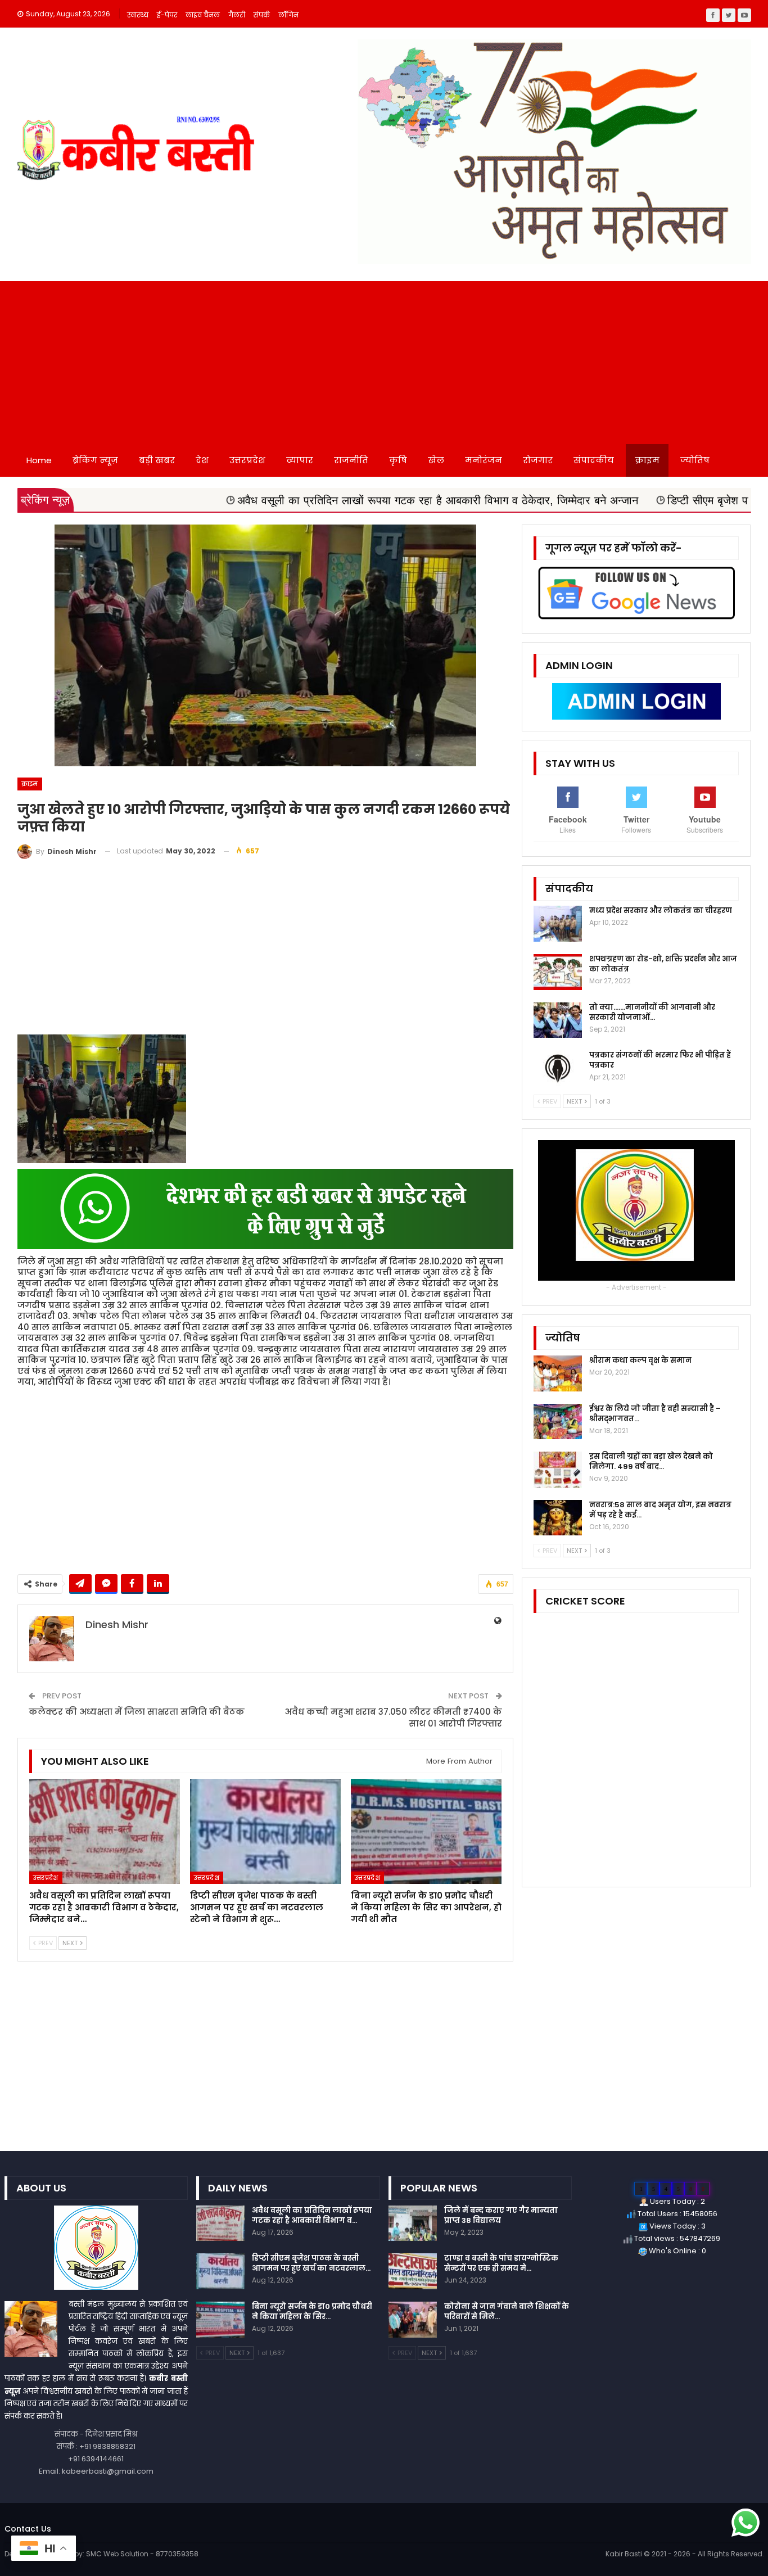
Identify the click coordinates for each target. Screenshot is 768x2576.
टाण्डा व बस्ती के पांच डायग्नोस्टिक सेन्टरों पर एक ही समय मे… (501, 2263)
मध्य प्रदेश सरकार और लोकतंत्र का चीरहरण (661, 910)
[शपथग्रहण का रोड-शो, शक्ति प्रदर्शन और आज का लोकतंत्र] (558, 972)
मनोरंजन (484, 460)
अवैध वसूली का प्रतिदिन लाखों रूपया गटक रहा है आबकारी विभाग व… (312, 2215)
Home (39, 460)
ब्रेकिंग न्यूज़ (95, 460)
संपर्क (262, 15)
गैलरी (237, 15)
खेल (436, 460)
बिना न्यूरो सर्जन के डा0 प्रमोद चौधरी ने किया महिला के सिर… (312, 2311)
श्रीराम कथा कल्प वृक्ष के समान (640, 1360)
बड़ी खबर (157, 460)
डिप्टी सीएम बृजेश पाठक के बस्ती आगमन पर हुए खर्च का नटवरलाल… (311, 2263)
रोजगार (538, 460)
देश (202, 460)
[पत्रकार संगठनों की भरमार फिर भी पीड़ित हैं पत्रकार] (558, 1068)
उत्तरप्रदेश (247, 460)
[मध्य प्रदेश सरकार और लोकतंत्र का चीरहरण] (558, 924)
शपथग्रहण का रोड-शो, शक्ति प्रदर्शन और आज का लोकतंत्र (663, 964)
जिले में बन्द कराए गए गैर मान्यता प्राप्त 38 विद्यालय (501, 2215)
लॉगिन (288, 15)
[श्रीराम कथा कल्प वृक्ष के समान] (558, 1373)
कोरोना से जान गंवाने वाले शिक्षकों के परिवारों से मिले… (507, 2311)
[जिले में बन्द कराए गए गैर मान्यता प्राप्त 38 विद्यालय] (413, 2224)
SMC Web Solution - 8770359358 (142, 2554)
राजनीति (351, 460)
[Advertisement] (384, 360)
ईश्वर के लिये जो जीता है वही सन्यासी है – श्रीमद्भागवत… (655, 1414)
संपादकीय (594, 460)
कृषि (398, 460)
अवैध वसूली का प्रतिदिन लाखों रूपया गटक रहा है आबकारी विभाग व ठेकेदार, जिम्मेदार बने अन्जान (294, 500)
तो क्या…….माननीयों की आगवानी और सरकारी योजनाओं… (652, 1012)
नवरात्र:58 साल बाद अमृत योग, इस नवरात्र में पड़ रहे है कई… (660, 1510)
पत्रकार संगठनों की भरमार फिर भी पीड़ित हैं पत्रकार (660, 1060)
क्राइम (647, 460)
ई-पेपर (167, 15)
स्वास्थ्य (138, 15)
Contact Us (28, 2529)
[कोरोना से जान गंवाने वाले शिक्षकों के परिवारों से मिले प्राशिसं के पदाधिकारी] (413, 2320)
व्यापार (300, 460)
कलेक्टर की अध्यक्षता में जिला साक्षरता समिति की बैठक (137, 1712)
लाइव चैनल (203, 15)
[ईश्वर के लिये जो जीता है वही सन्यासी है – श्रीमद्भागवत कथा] (558, 1422)
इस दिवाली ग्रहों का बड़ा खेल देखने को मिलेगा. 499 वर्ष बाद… (651, 1461)
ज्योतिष (695, 460)
